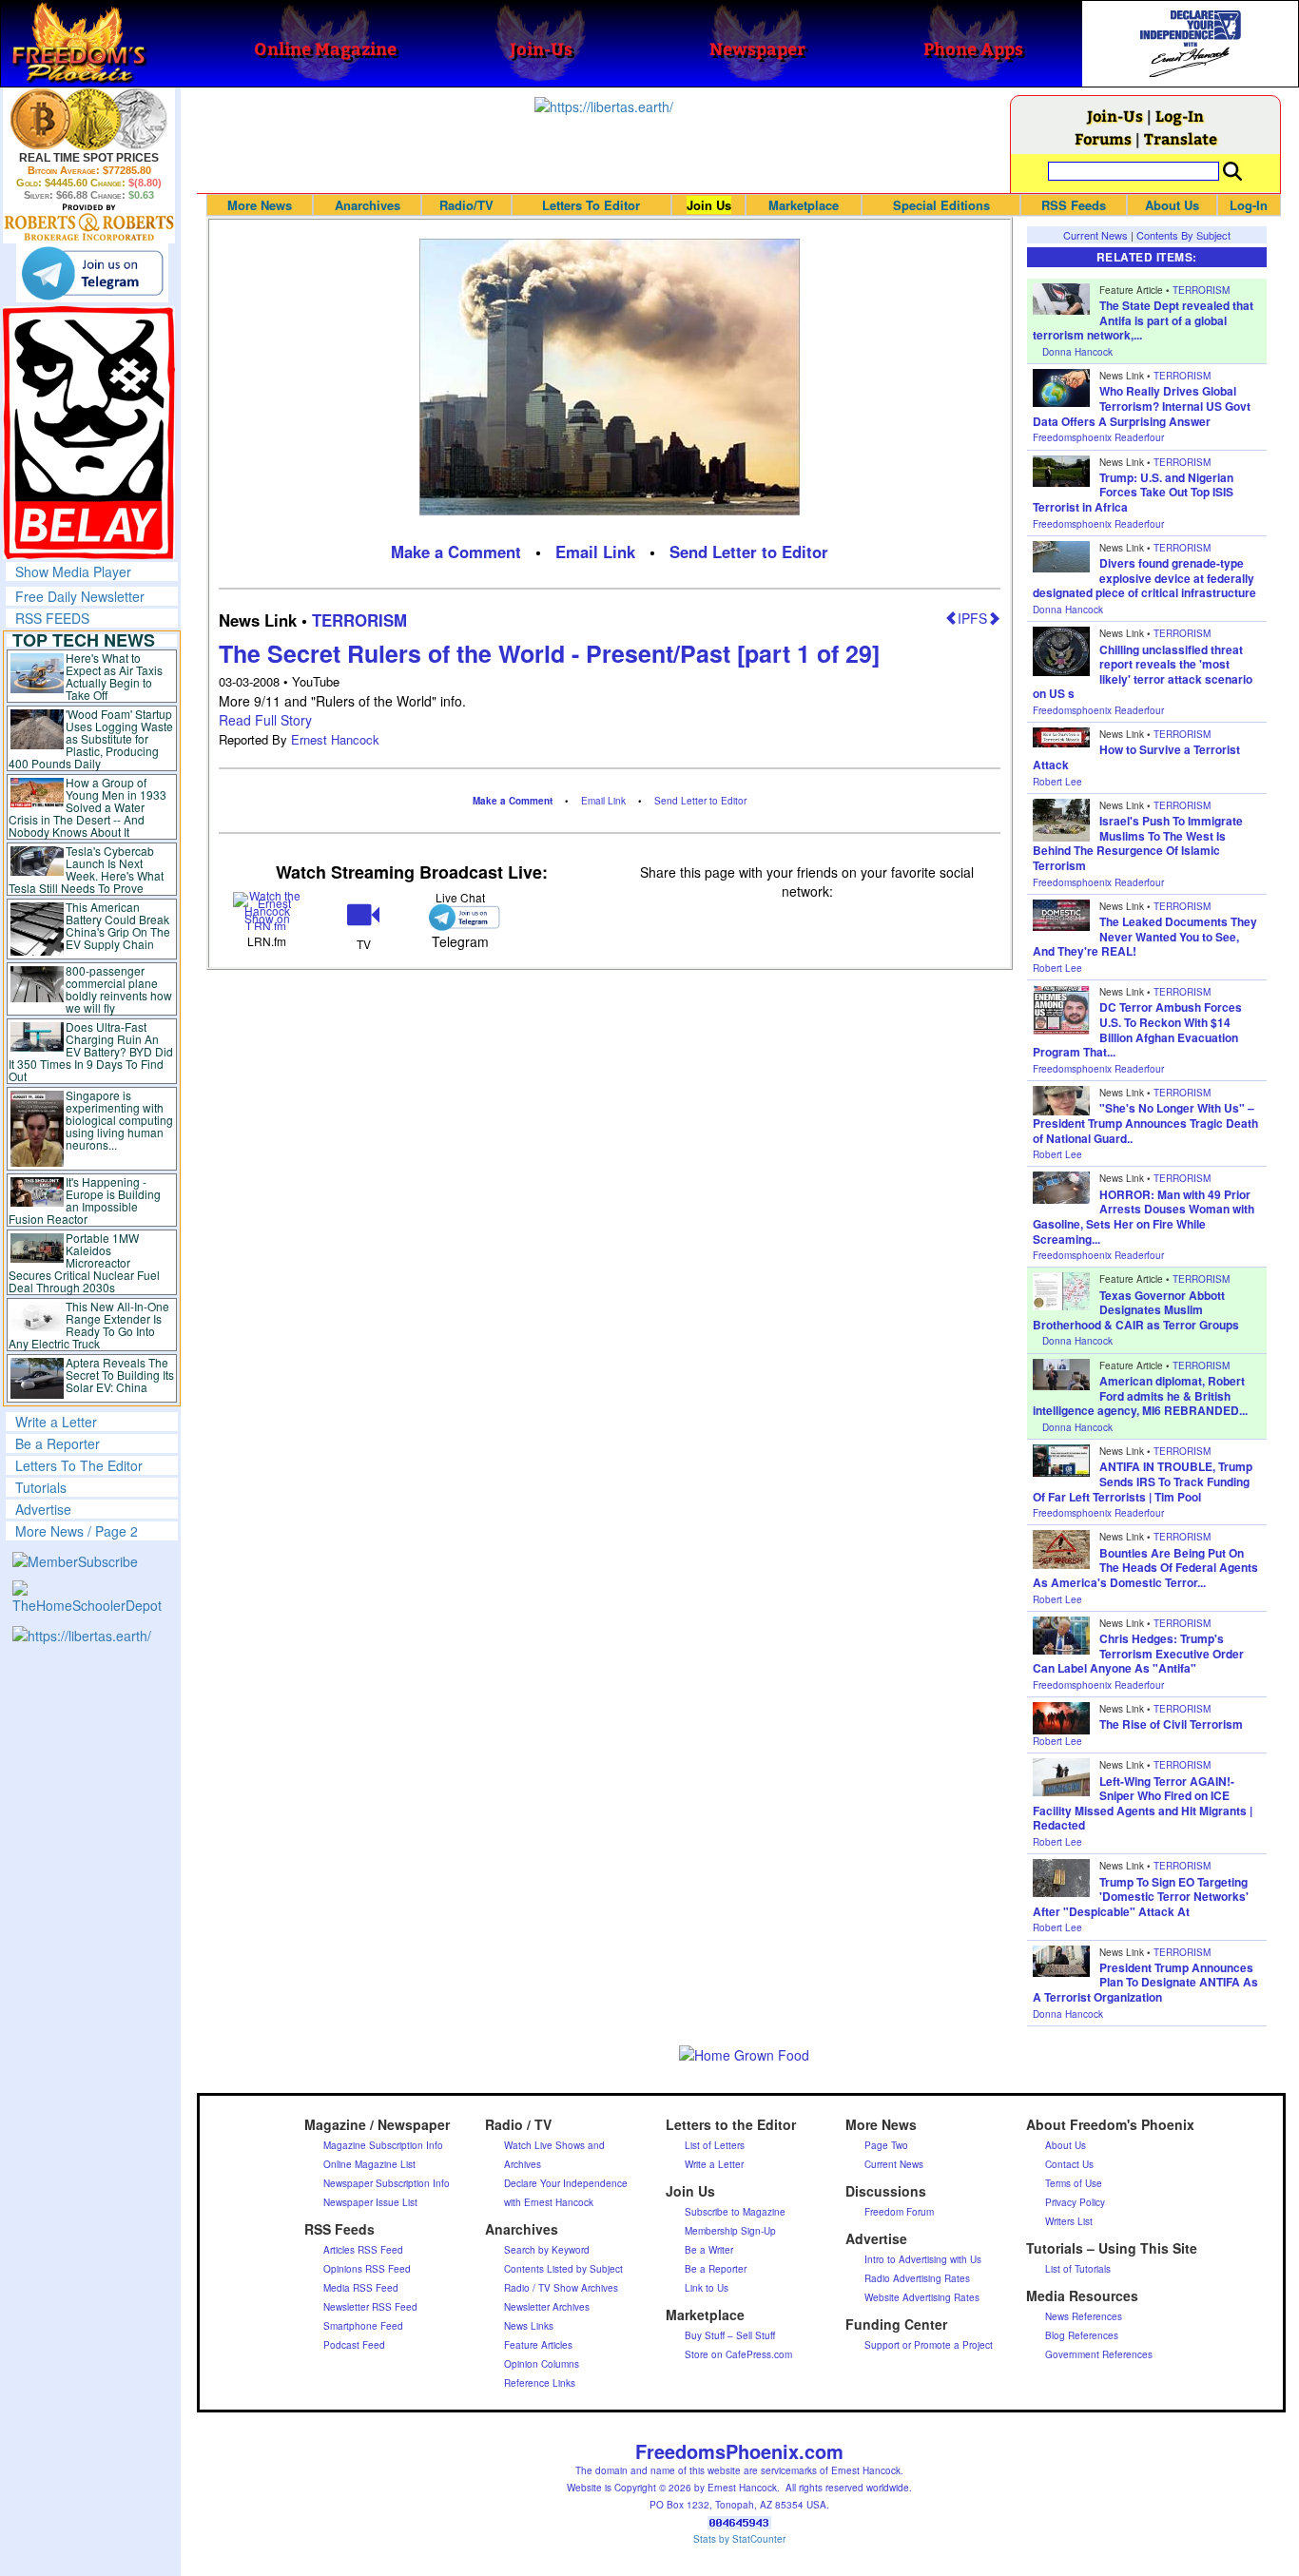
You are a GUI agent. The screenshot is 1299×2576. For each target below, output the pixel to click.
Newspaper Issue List (370, 2202)
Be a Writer (709, 2250)
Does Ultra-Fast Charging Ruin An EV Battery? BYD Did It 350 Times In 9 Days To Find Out (91, 1051)
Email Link (595, 552)
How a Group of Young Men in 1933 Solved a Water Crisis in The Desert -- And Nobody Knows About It (87, 807)
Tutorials (41, 1487)
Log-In (1180, 116)
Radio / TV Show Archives (561, 2288)
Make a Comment (456, 552)
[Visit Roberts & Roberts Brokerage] (89, 119)
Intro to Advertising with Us (923, 2259)
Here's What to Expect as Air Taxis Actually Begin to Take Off (114, 676)
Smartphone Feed (363, 2326)
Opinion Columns (542, 2364)
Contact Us (1069, 2164)
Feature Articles (538, 2345)
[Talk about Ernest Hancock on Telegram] (460, 917)
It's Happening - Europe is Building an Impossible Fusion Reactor (85, 1200)
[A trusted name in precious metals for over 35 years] (89, 223)
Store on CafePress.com (738, 2354)
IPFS (972, 618)
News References (1084, 2316)
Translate (1181, 138)
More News (260, 205)
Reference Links (540, 2383)
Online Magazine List (369, 2164)
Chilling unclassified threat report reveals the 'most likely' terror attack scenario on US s (1143, 672)
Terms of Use (1074, 2183)
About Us (1172, 205)
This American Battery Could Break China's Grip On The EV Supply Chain (118, 925)
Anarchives (368, 205)
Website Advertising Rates (922, 2297)
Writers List (1069, 2221)
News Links (529, 2326)
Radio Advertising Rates (917, 2278)
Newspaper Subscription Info (387, 2183)
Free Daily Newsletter (80, 596)
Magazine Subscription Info (383, 2145)
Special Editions (941, 205)
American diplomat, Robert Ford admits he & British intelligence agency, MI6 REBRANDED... (1140, 1395)
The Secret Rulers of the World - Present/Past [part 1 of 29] (549, 653)
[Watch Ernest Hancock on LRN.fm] (267, 910)
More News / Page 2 (77, 1531)
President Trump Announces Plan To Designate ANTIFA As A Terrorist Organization (1145, 1982)
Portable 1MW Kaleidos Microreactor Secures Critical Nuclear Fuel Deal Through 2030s (84, 1262)
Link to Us (707, 2288)
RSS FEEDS (52, 618)
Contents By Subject (1183, 235)
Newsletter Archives (547, 2307)
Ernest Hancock (335, 739)
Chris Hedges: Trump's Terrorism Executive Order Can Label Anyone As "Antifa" (1138, 1653)
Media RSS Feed (361, 2288)
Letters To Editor (591, 205)
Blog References (1082, 2335)
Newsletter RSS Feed (370, 2307)
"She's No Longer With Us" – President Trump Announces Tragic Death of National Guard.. (1145, 1123)
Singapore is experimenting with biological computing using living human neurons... (119, 1120)
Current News (1095, 235)
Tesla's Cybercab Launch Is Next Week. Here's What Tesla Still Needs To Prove (86, 869)
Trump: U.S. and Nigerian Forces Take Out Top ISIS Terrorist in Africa (1133, 492)
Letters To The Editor (79, 1465)
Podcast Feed (354, 2345)
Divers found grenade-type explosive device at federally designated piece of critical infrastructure (1144, 578)
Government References (1099, 2354)
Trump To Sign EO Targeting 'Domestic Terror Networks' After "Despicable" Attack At (1141, 1897)
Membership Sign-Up (730, 2231)
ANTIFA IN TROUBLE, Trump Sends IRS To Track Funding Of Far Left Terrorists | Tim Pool (1143, 1481)
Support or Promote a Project (929, 2345)
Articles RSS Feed (363, 2250)
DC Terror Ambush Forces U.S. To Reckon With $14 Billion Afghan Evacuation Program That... (1137, 1029)
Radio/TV (466, 205)
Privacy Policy (1075, 2202)
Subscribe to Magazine (735, 2212)
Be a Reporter (58, 1443)
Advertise (43, 1509)
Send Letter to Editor (749, 552)
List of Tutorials (1078, 2269)
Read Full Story (265, 720)
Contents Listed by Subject (563, 2269)
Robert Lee (1057, 782)
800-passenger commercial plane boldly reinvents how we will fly (119, 989)
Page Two (886, 2145)
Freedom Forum (899, 2212)
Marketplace (804, 205)
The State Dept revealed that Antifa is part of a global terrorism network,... (1143, 320)
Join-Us (1115, 116)
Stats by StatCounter (739, 2539)
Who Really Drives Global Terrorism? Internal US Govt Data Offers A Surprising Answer (1142, 406)
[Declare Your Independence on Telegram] (92, 273)
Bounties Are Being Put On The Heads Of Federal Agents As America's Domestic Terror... (1145, 1568)
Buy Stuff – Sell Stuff (730, 2335)
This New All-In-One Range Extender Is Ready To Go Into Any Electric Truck (89, 1325)
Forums (1103, 138)
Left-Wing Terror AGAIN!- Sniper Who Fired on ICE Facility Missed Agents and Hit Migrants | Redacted (1143, 1803)
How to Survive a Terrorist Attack (1136, 757)
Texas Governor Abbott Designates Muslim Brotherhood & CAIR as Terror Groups (1136, 1310)
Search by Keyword (547, 2250)
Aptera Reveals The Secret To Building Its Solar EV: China (120, 1375)
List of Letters (715, 2145)
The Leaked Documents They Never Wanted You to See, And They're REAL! (1145, 936)
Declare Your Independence (566, 2183)
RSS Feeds (1074, 205)
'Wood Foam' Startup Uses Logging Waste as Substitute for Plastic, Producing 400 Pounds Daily (91, 738)
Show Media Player (73, 571)
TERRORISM (359, 620)
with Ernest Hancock (549, 2202)
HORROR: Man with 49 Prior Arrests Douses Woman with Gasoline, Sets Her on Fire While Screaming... (1144, 1217)
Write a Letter (56, 1422)
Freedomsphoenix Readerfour (1098, 437)
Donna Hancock (1077, 352)
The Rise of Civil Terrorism (1171, 1724)
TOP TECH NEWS (84, 640)
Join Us (709, 205)
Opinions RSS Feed (367, 2269)
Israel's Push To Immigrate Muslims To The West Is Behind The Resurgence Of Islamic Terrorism (1138, 843)
